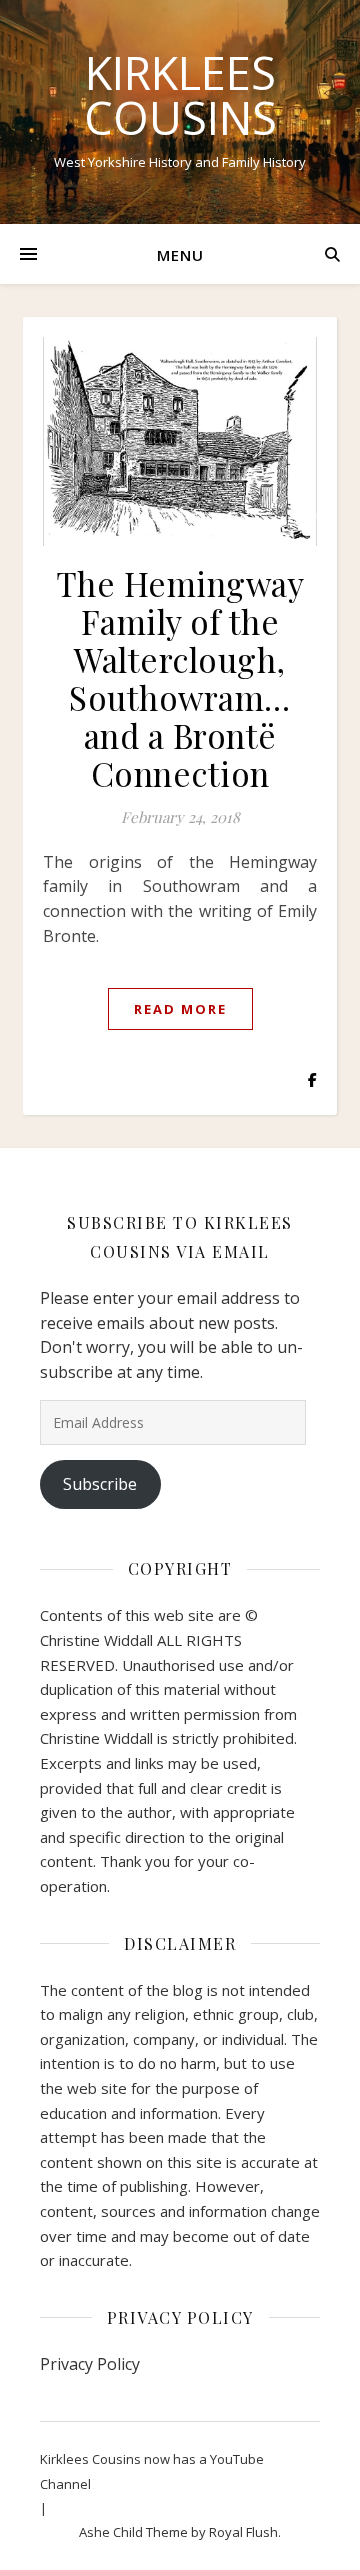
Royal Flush (243, 2532)
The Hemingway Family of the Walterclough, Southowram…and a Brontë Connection (180, 678)
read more (180, 1009)
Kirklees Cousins (180, 95)
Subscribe (100, 1484)
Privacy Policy (90, 2364)
